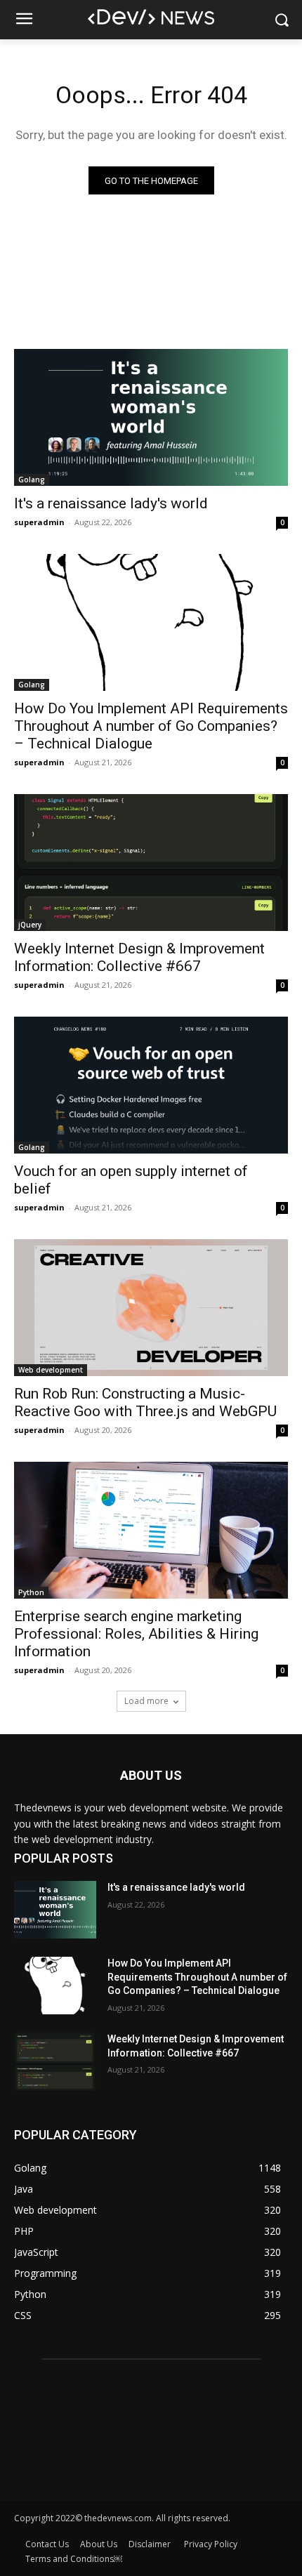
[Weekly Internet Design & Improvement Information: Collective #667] (151, 863)
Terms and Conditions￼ (74, 2559)
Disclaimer (151, 2544)
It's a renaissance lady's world (111, 503)
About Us (99, 2544)
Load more (146, 1701)
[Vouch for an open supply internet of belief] (151, 1085)
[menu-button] (24, 20)
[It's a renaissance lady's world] (151, 417)
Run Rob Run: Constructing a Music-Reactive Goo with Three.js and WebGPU (145, 1402)
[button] (281, 20)
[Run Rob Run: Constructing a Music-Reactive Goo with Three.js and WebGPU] (151, 1308)
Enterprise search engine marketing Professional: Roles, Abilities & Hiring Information (136, 1634)
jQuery (30, 925)
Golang (32, 480)
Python (31, 1592)
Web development (51, 1370)
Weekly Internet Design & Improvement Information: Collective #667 (139, 957)
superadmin (39, 522)
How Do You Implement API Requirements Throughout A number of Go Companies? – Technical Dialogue (151, 726)
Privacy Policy (211, 2544)
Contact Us (47, 2544)
